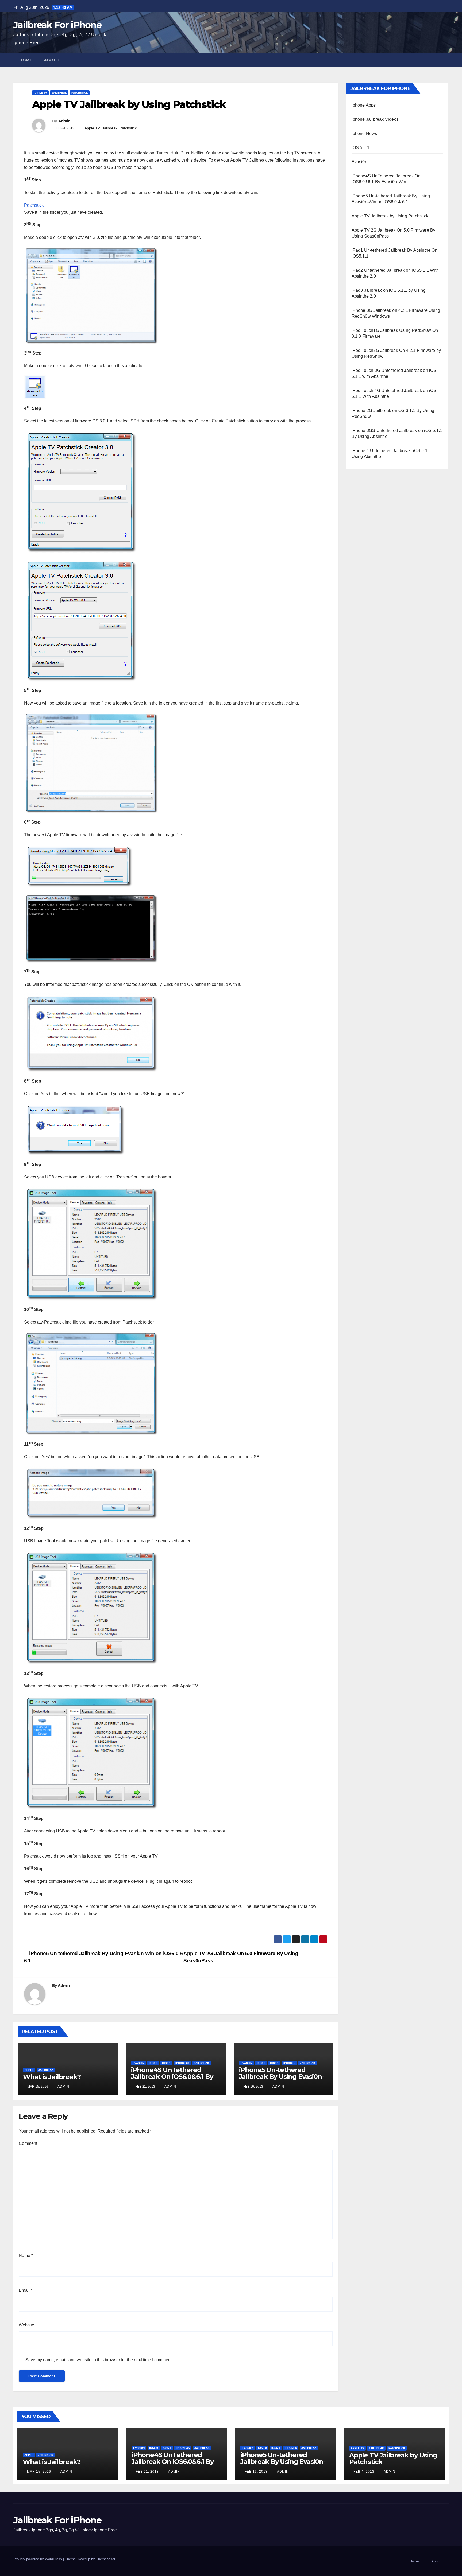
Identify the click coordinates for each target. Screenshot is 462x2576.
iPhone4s (182, 2063)
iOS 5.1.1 (361, 148)
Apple (29, 2070)
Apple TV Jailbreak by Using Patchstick (390, 216)
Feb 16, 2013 (256, 2472)
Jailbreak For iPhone (57, 25)
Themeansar (105, 2559)
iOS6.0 (153, 2063)
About (52, 60)
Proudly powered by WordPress (38, 2559)
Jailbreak (59, 93)
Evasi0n (138, 2063)
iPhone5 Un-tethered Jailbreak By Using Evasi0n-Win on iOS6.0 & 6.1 (282, 2077)
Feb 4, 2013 (364, 2472)
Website (26, 2325)
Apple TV (40, 93)
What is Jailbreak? (52, 2077)
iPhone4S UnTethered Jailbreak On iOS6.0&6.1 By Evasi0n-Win (172, 2077)
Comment (28, 2143)
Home (26, 60)
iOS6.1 (166, 2063)
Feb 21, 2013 (147, 2472)
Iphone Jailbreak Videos (375, 119)
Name (26, 2256)
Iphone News (364, 133)
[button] (445, 60)
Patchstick (80, 93)
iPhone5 (289, 2063)
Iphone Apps (364, 105)
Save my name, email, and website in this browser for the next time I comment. (99, 2360)
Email (26, 2290)
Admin (64, 121)
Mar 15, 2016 (39, 2472)
